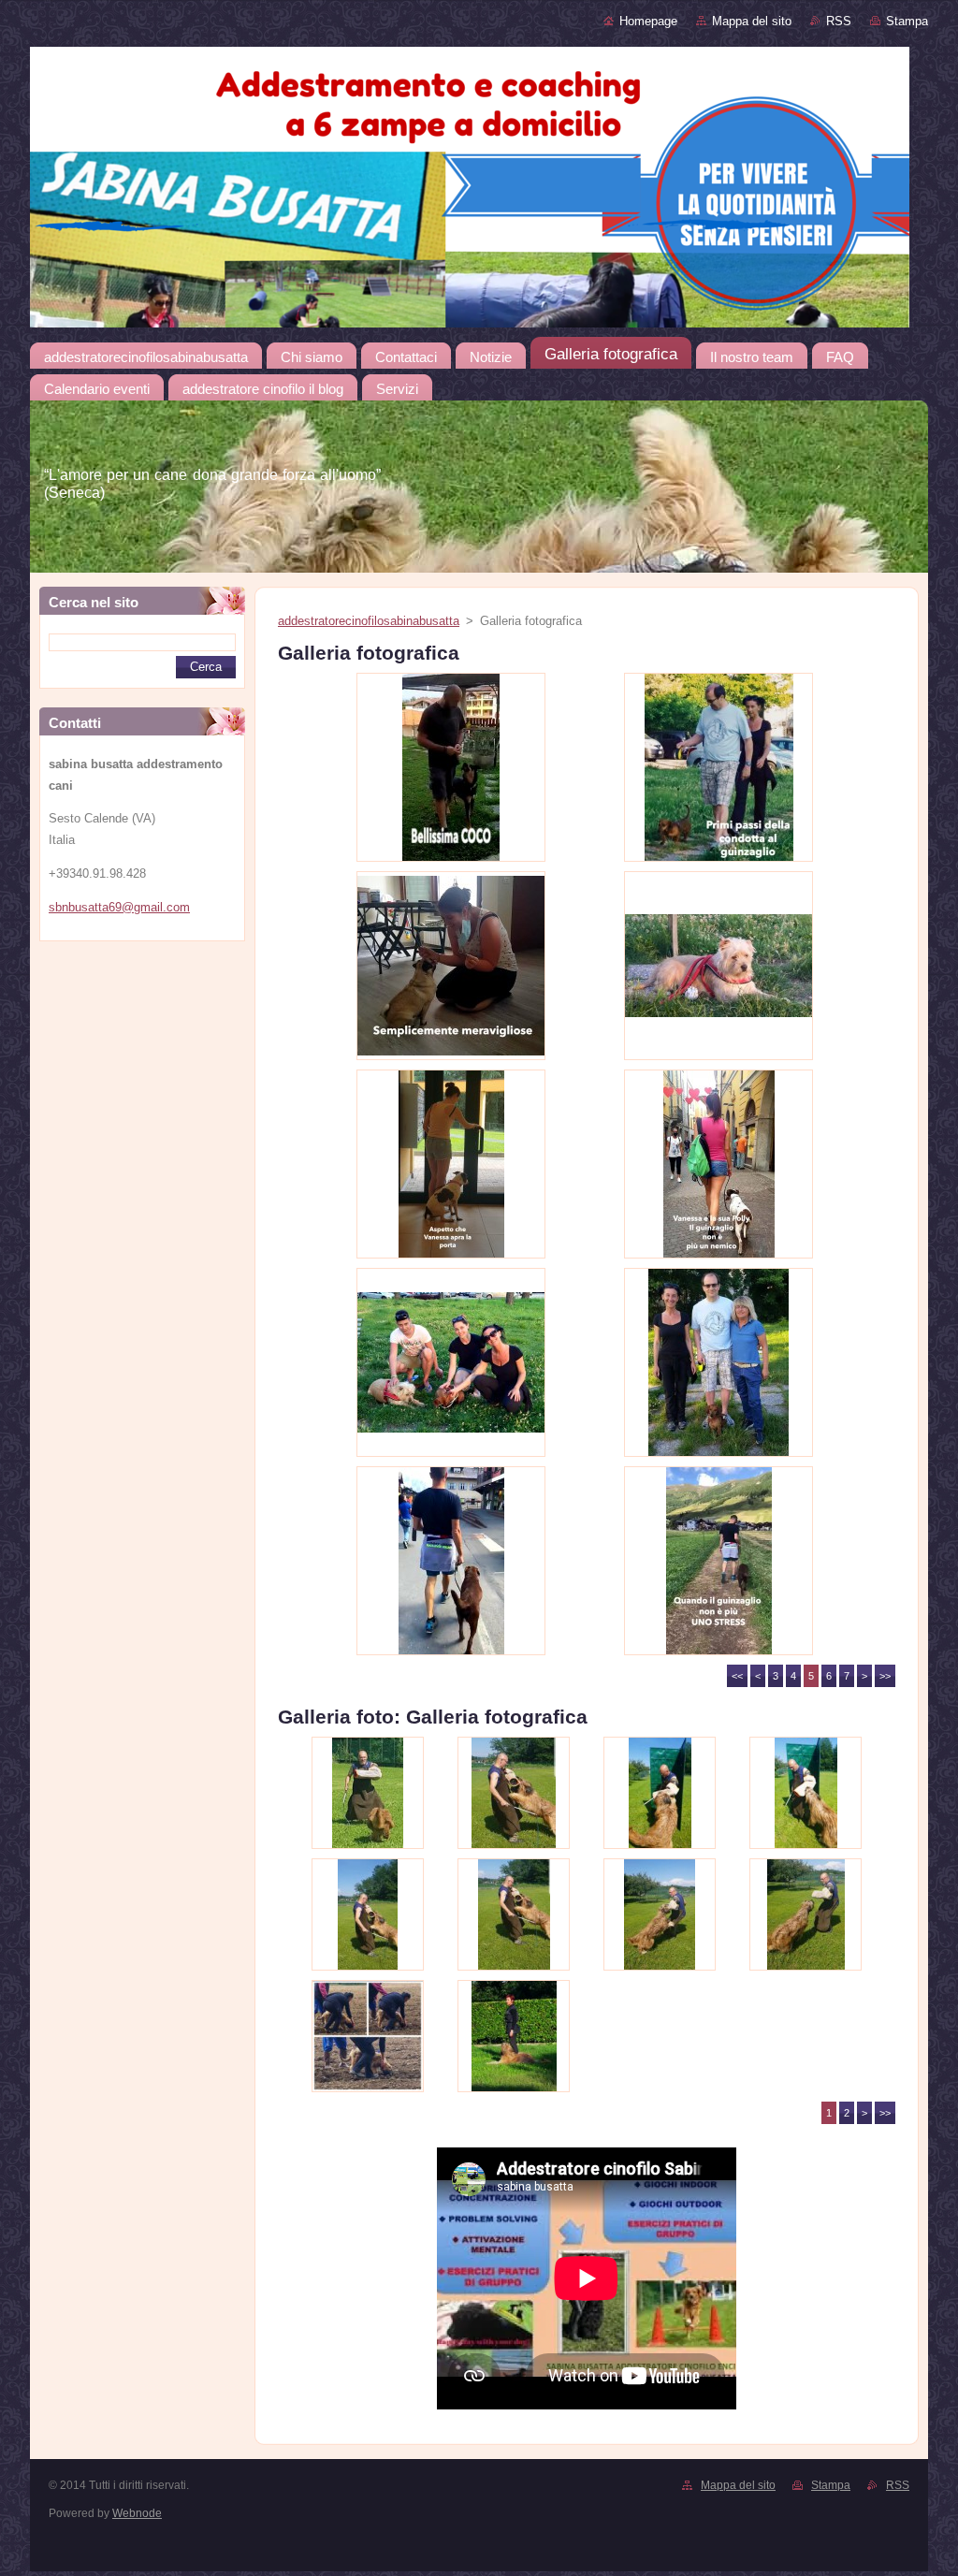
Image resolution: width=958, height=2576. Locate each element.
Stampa (907, 21)
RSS (839, 21)
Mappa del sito (752, 21)
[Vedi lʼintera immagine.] (451, 767)
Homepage (648, 21)
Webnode (137, 2513)
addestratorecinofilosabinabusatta (369, 621)
